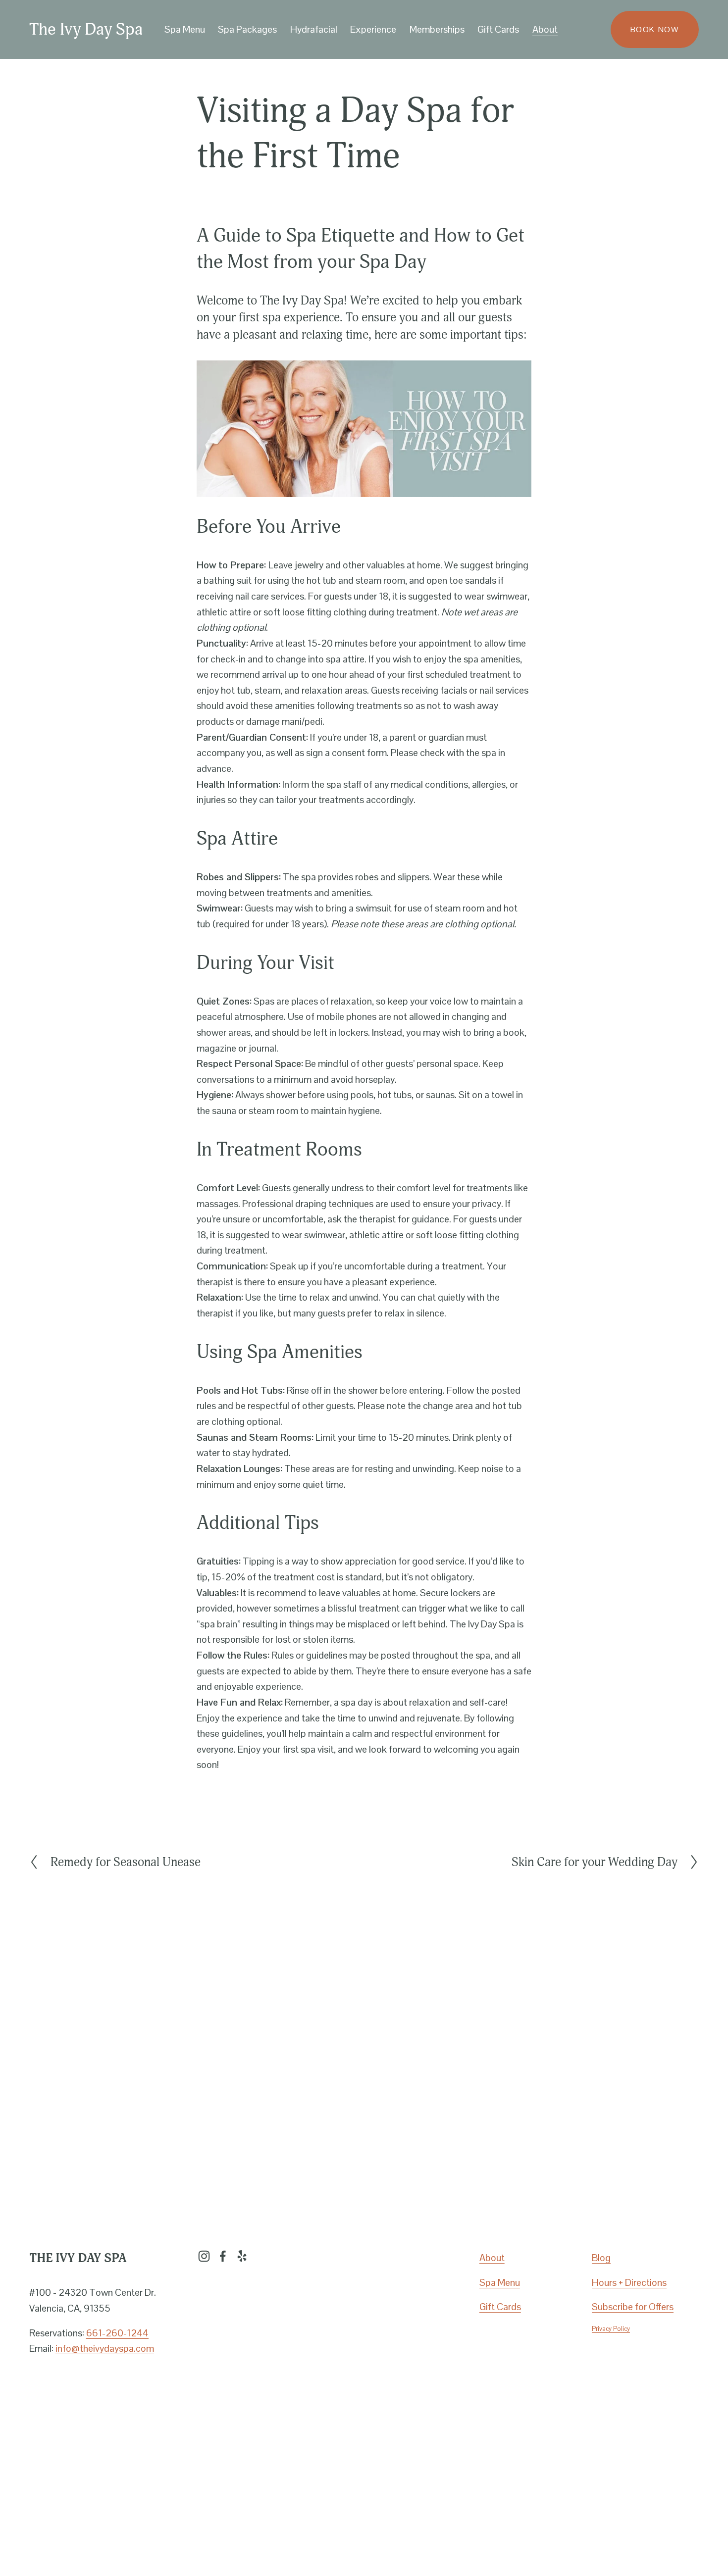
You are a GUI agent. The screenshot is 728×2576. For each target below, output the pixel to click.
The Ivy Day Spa (86, 29)
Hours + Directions (629, 2282)
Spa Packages (247, 29)
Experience (373, 29)
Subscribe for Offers (633, 2307)
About (492, 2258)
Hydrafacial (314, 29)
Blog (601, 2258)
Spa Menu (500, 2282)
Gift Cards (498, 29)
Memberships (437, 29)
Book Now (655, 29)
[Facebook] (223, 2256)
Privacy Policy (611, 2329)
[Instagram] (204, 2256)
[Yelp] (242, 2256)
